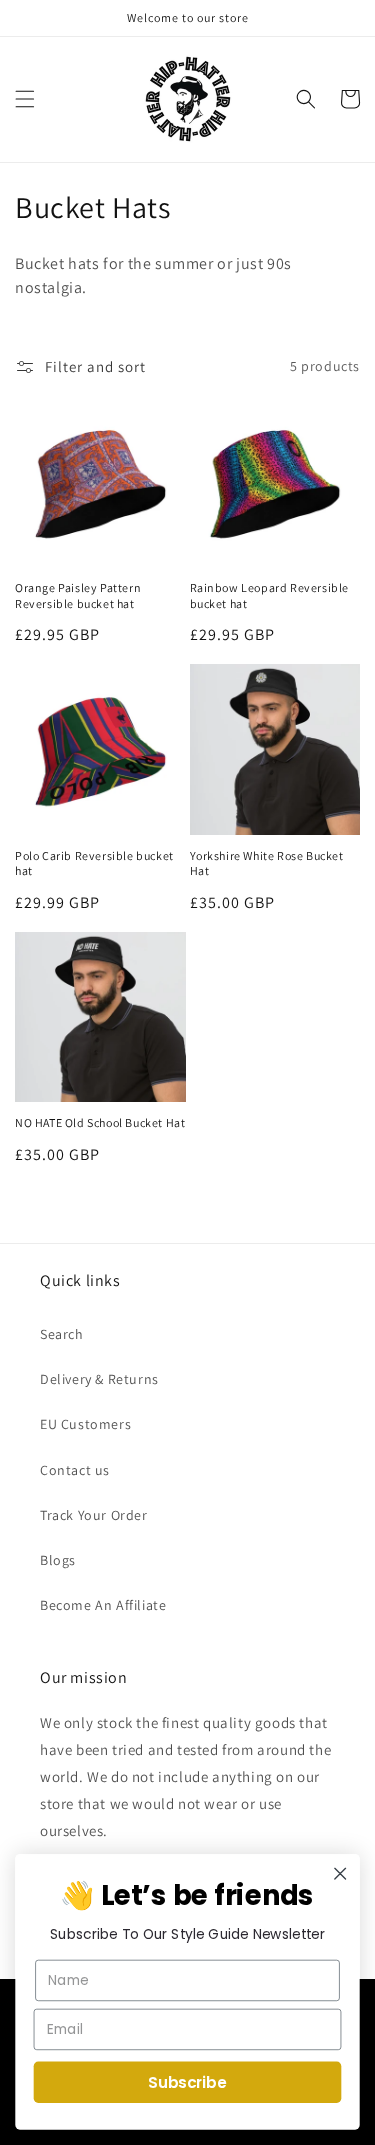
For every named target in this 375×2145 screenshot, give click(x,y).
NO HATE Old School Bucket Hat (100, 1122)
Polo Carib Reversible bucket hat (94, 863)
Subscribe (187, 2081)
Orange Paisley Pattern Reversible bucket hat (78, 595)
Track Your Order (94, 1515)
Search (62, 1334)
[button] (25, 99)
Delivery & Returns (99, 1379)
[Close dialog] (340, 1873)
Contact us (75, 1470)
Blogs (58, 1560)
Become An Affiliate (103, 1605)
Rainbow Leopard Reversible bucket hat (270, 595)
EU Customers (85, 1424)
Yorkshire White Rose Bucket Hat (267, 863)
